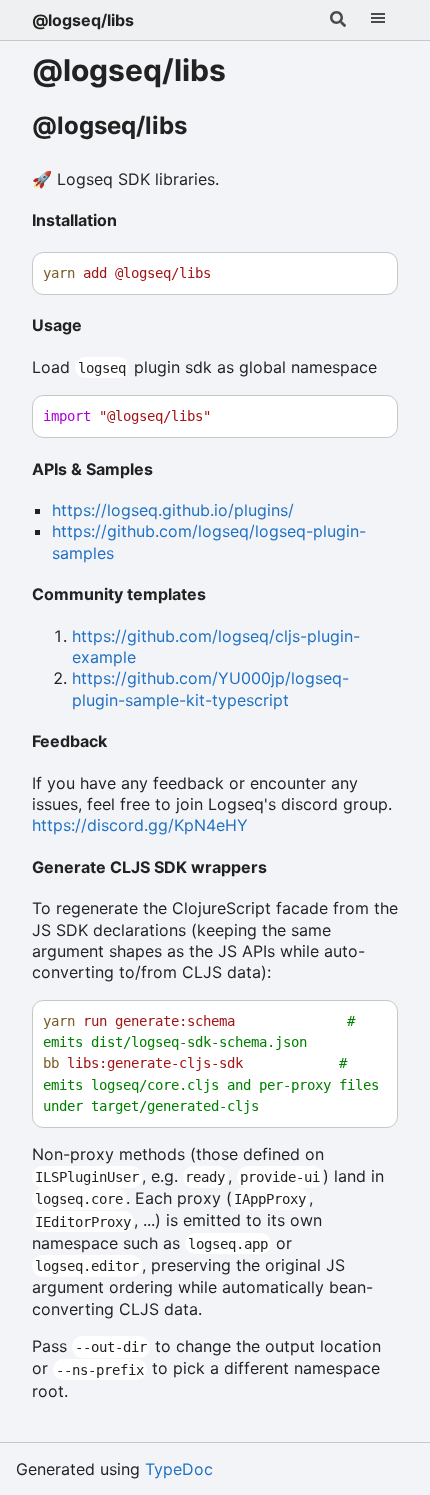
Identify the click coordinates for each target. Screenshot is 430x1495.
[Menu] (378, 20)
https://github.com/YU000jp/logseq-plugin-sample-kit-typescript (210, 688)
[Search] (338, 20)
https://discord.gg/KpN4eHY (140, 825)
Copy (364, 273)
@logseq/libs (83, 20)
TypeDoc (179, 1469)
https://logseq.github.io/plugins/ (173, 510)
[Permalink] (207, 127)
